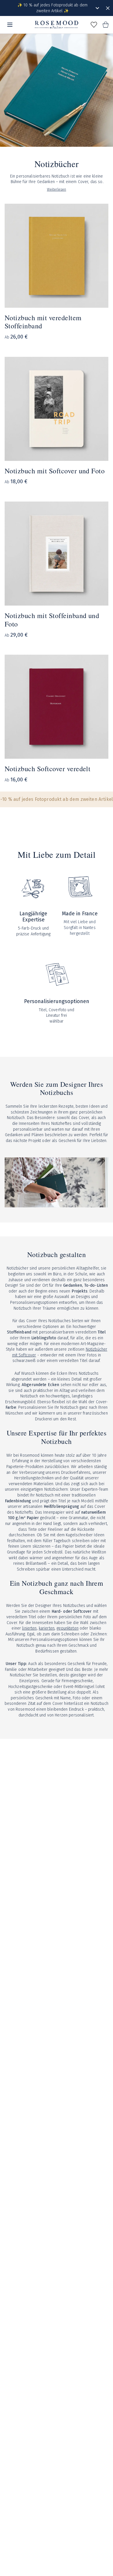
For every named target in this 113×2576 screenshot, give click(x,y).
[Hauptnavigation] (10, 25)
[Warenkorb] (105, 25)
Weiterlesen (57, 189)
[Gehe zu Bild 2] (57, 1200)
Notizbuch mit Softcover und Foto (55, 471)
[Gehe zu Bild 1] (52, 1200)
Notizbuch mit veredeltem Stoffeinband (43, 322)
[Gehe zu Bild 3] (61, 1200)
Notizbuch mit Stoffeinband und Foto (52, 620)
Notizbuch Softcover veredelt (48, 769)
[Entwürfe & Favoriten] (94, 25)
